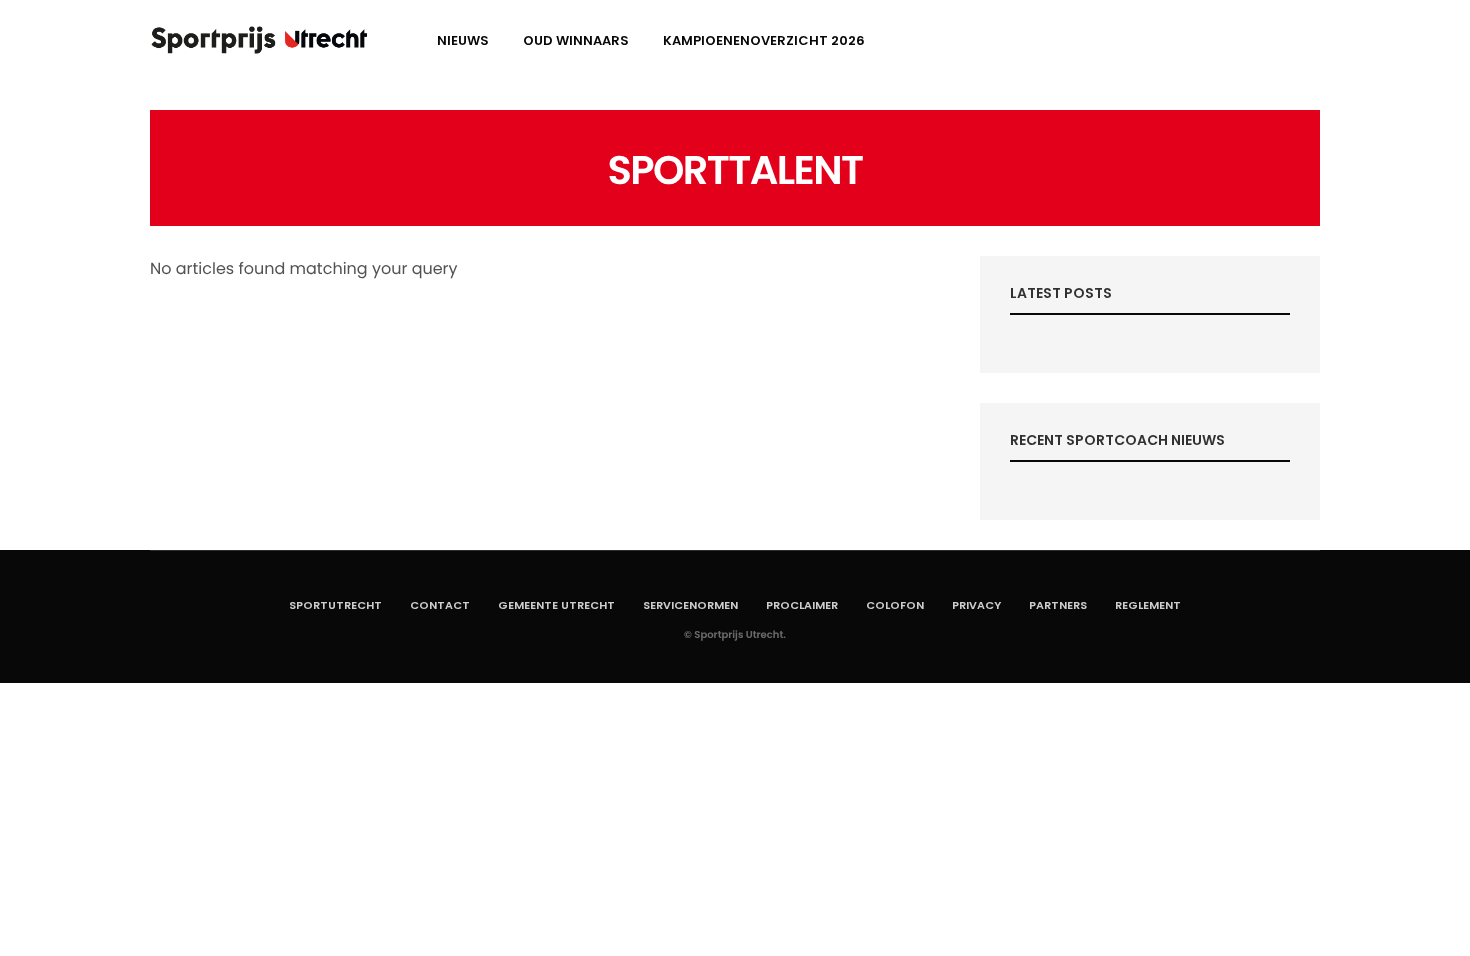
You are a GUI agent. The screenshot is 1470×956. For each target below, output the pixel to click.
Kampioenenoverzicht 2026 (764, 40)
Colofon (895, 605)
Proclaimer (802, 605)
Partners (1058, 605)
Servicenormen (690, 605)
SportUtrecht (335, 605)
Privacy (976, 605)
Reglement (1148, 605)
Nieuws (463, 40)
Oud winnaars (576, 40)
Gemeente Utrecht (556, 605)
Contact (440, 605)
